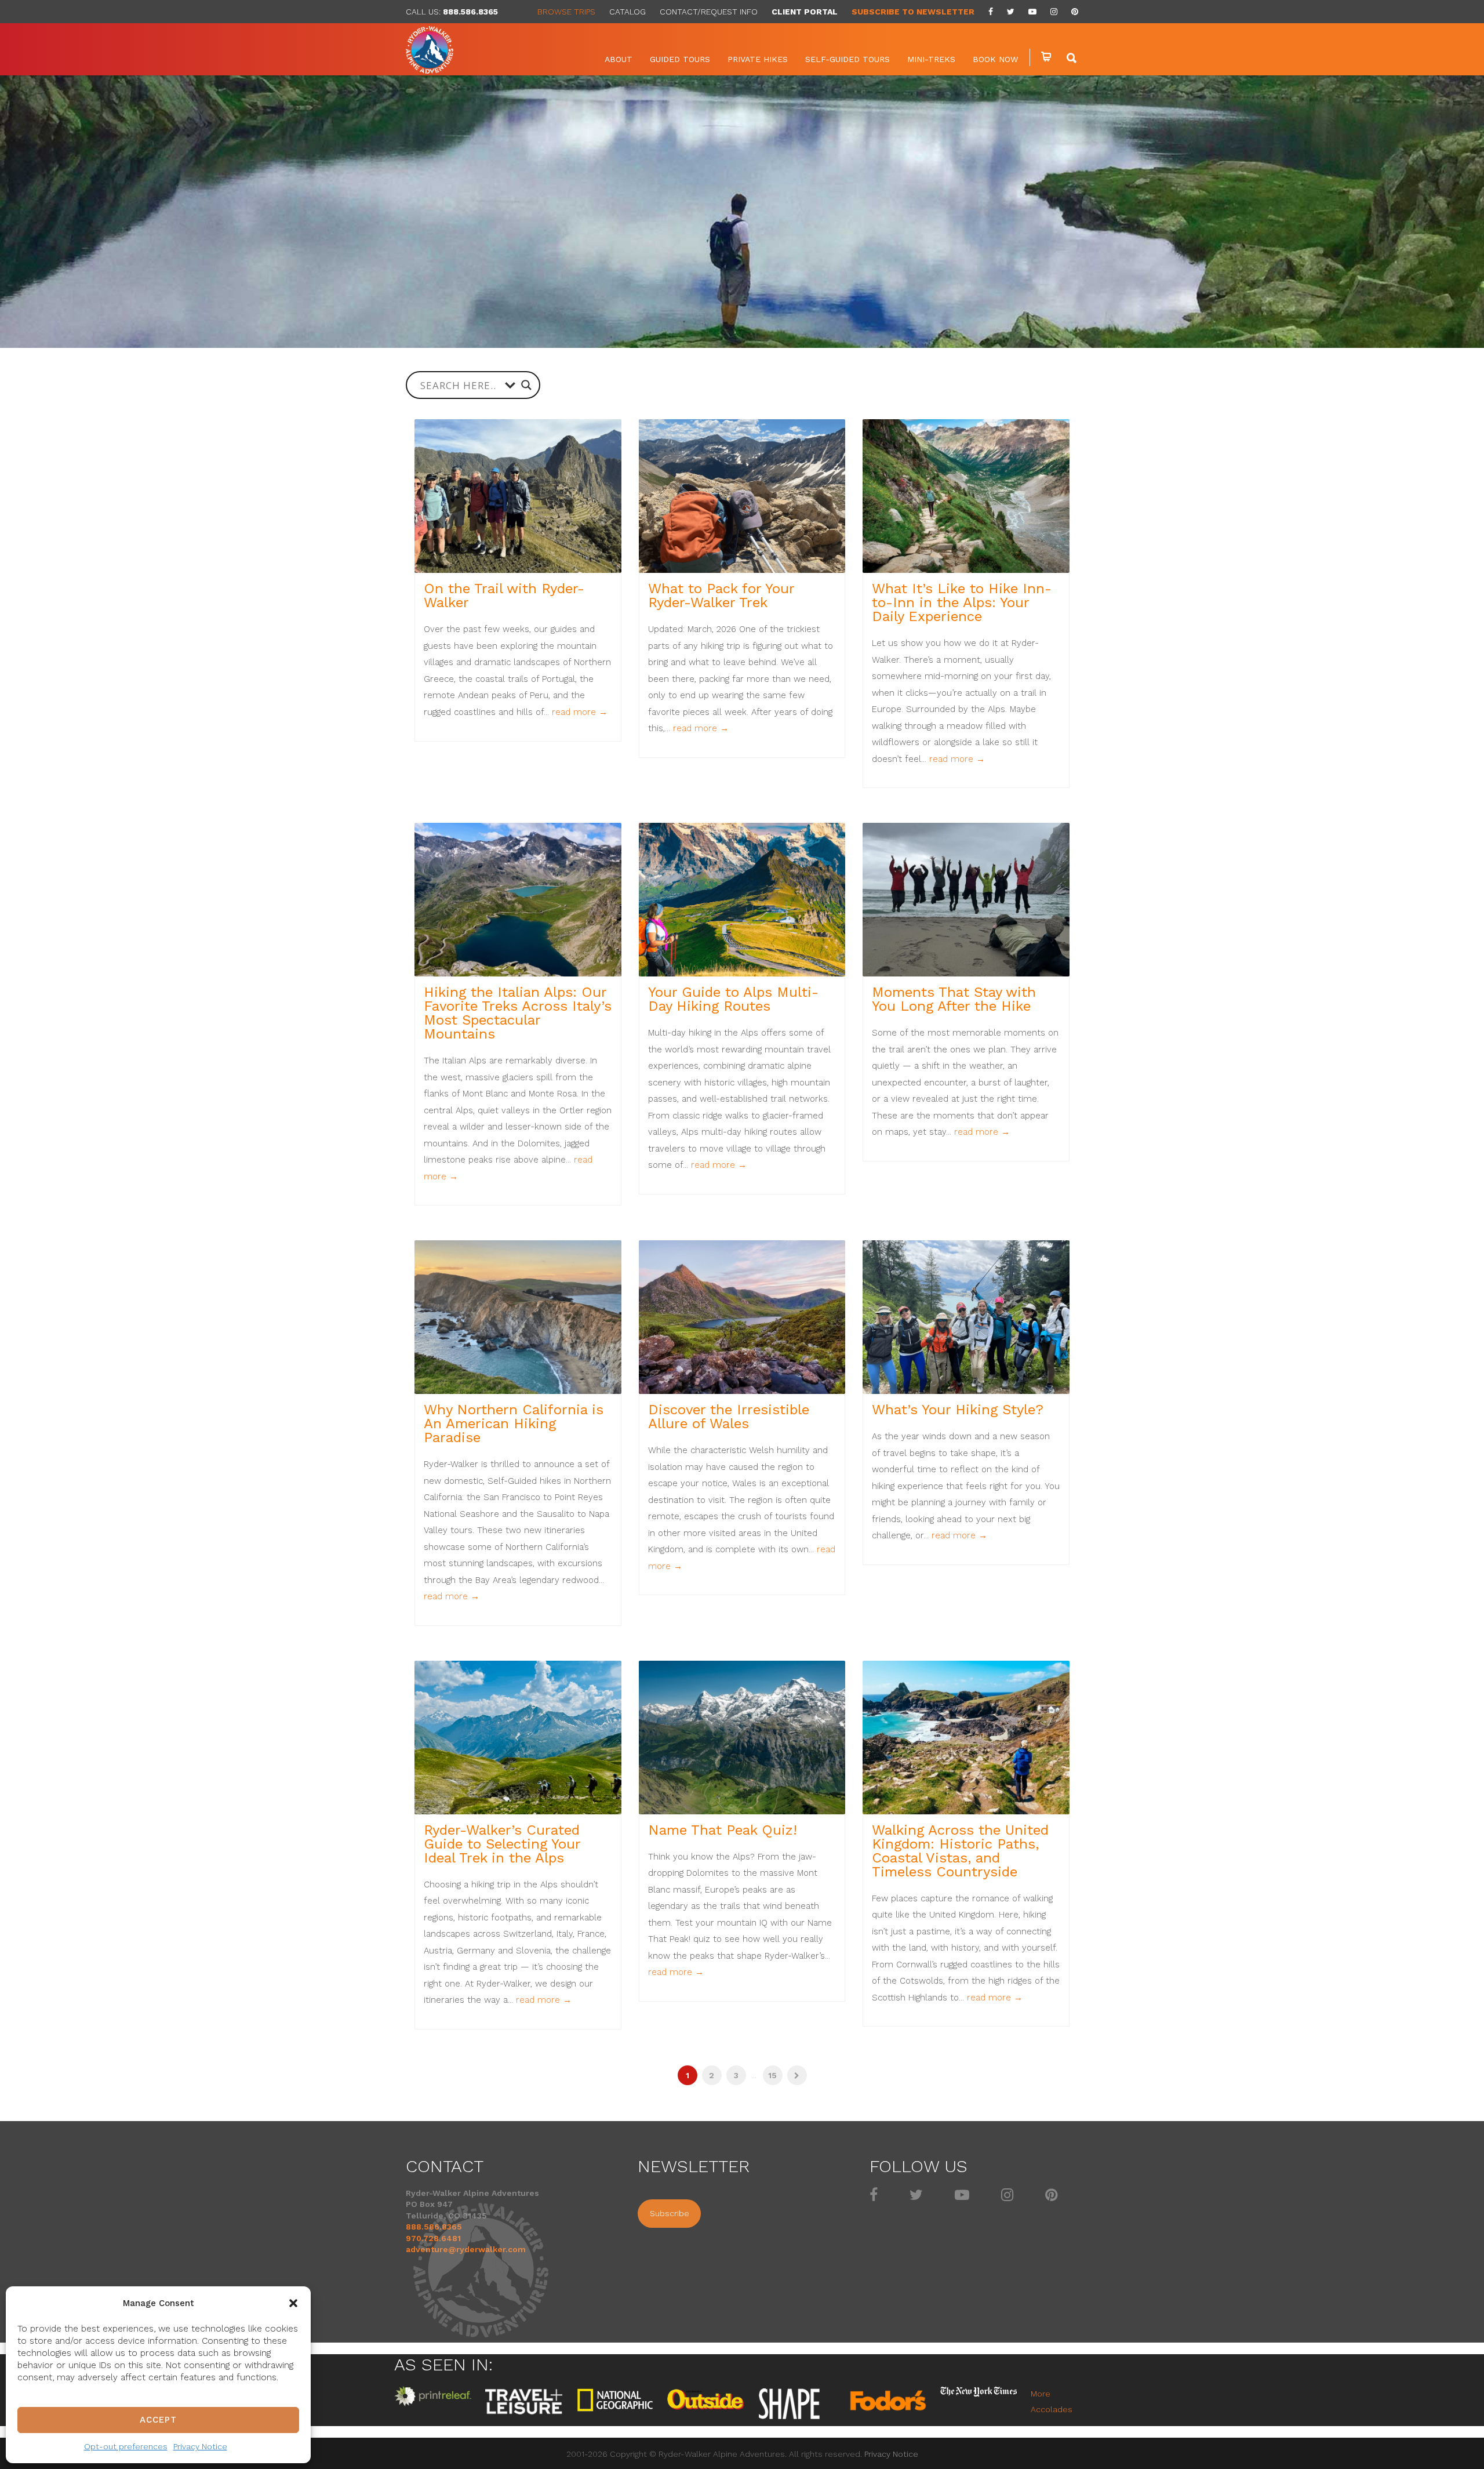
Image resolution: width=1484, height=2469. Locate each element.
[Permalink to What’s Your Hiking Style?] (966, 1317)
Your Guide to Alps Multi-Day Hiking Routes (733, 999)
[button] (293, 2303)
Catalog (628, 12)
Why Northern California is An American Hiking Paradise (514, 1424)
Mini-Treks (931, 59)
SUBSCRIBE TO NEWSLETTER (913, 12)
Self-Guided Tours (848, 59)
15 (772, 2075)
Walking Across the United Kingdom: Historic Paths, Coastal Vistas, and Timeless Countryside (960, 1851)
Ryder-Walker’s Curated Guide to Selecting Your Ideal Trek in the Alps (502, 1844)
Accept (158, 2420)
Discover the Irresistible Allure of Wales (729, 1417)
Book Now (995, 59)
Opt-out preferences (126, 2446)
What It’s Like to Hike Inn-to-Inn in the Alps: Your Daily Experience (962, 602)
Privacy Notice (200, 2446)
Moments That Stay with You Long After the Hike (954, 999)
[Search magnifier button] (526, 385)
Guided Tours (680, 59)
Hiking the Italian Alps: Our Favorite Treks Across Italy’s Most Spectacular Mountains (518, 1013)
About (619, 59)
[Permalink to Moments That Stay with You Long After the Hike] (966, 900)
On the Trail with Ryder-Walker (504, 596)
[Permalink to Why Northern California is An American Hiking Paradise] (518, 1317)
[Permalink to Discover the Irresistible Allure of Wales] (742, 1317)
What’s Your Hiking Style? (958, 1410)
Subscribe (670, 2213)
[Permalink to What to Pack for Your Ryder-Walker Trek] (742, 496)
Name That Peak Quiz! (723, 1830)
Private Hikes (758, 59)
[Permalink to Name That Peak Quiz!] (742, 1738)
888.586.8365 (470, 12)
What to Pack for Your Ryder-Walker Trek (721, 596)
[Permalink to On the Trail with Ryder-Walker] (518, 496)
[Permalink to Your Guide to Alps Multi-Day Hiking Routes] (742, 900)
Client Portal (805, 12)
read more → (580, 712)
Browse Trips (566, 12)
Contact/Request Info (709, 12)
